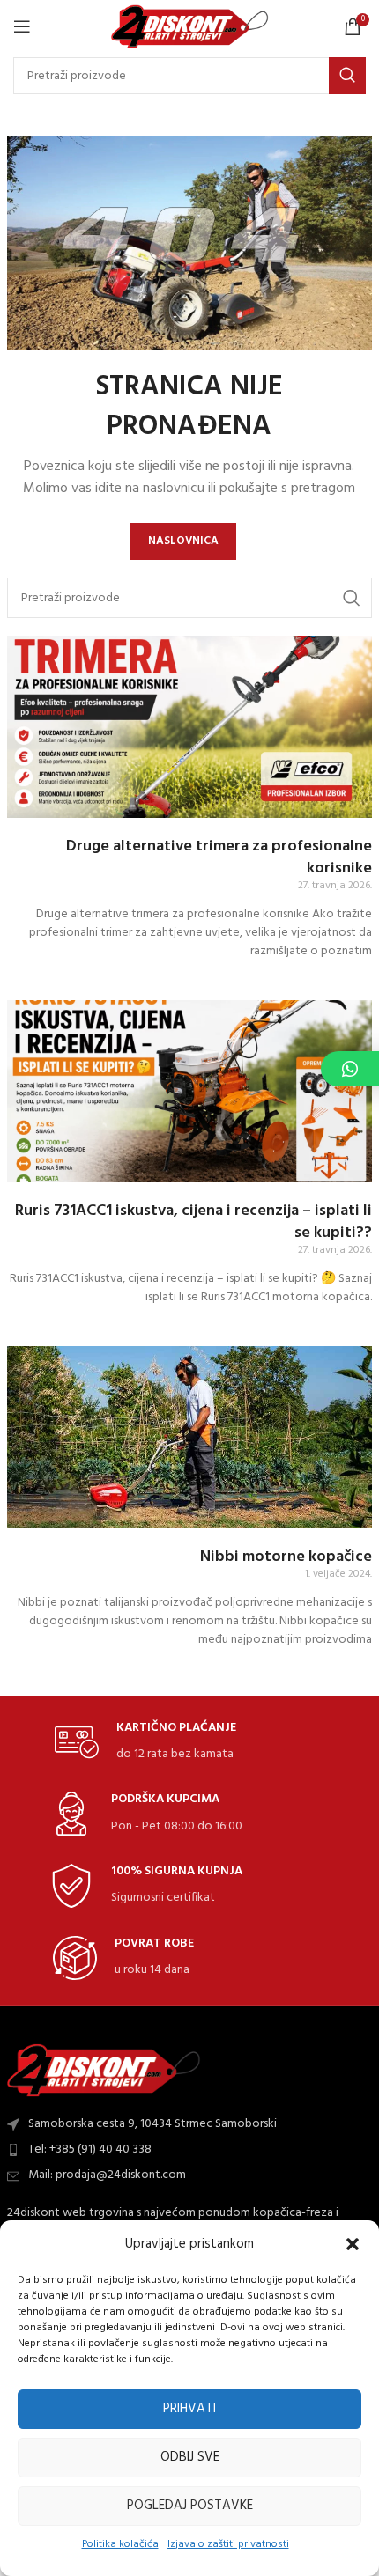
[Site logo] (190, 27)
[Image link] (104, 2070)
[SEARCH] (347, 76)
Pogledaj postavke (190, 2506)
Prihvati (189, 2409)
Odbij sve (190, 2457)
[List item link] (189, 2150)
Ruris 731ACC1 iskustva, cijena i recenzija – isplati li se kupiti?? (193, 1222)
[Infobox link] (145, 1743)
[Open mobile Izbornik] (22, 26)
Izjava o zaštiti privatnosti (228, 2544)
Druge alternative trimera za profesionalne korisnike (219, 857)
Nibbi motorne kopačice (286, 1557)
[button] (353, 2244)
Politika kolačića (120, 2544)
